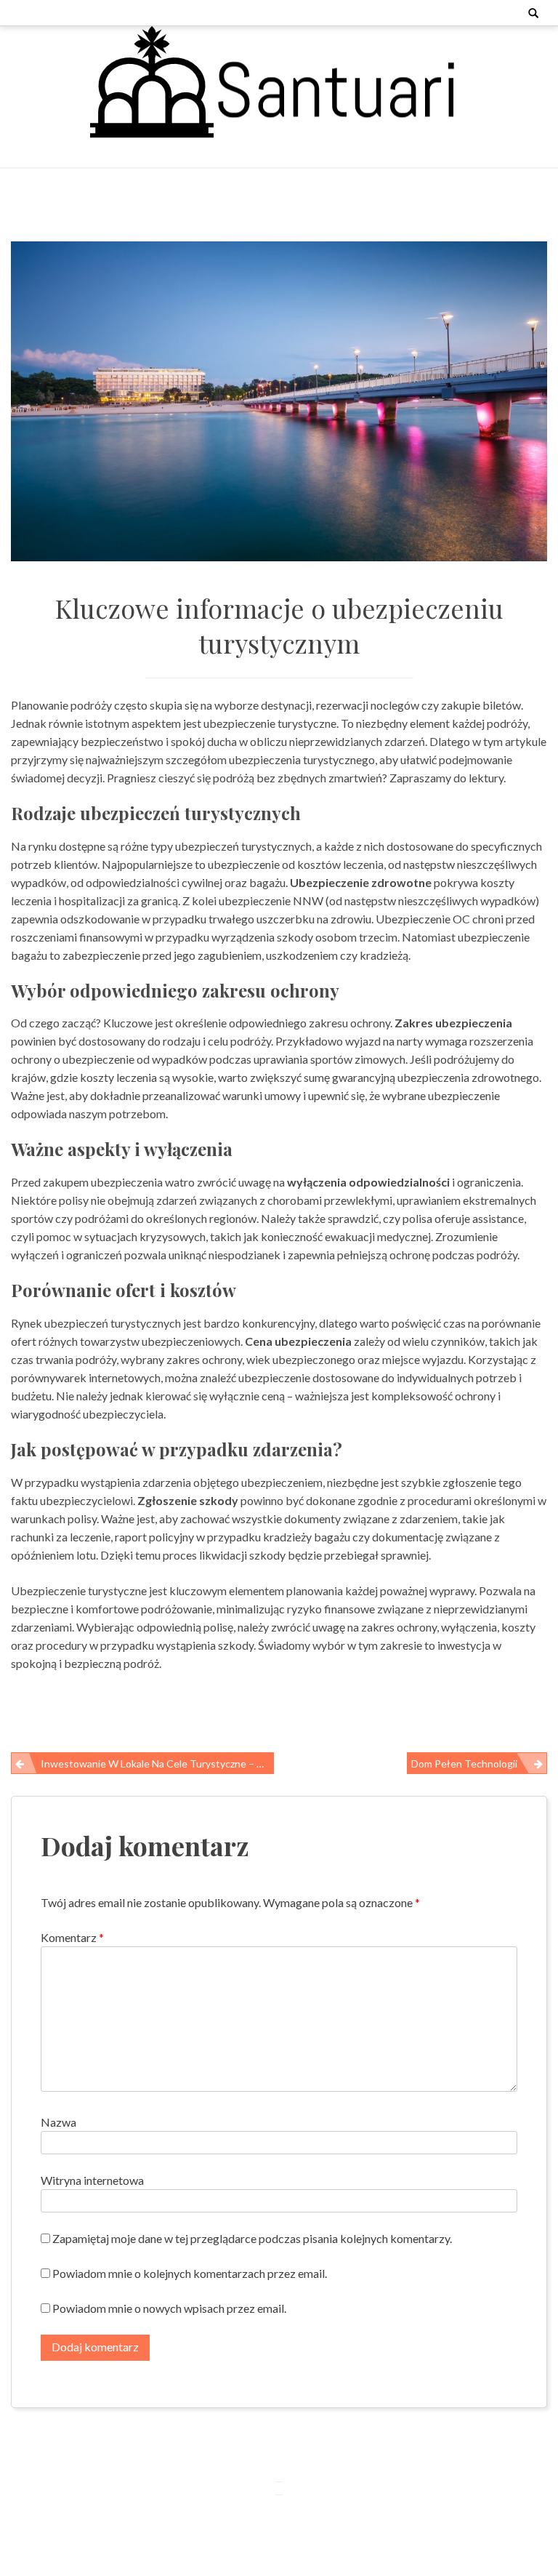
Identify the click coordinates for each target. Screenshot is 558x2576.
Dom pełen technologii (464, 1764)
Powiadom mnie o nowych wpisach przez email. (169, 2308)
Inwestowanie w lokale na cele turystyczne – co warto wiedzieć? (157, 1764)
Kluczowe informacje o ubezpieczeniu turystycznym (279, 625)
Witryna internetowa (92, 2180)
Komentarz (72, 1937)
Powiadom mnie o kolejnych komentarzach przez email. (190, 2273)
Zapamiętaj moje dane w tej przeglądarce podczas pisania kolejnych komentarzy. (252, 2238)
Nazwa (58, 2122)
